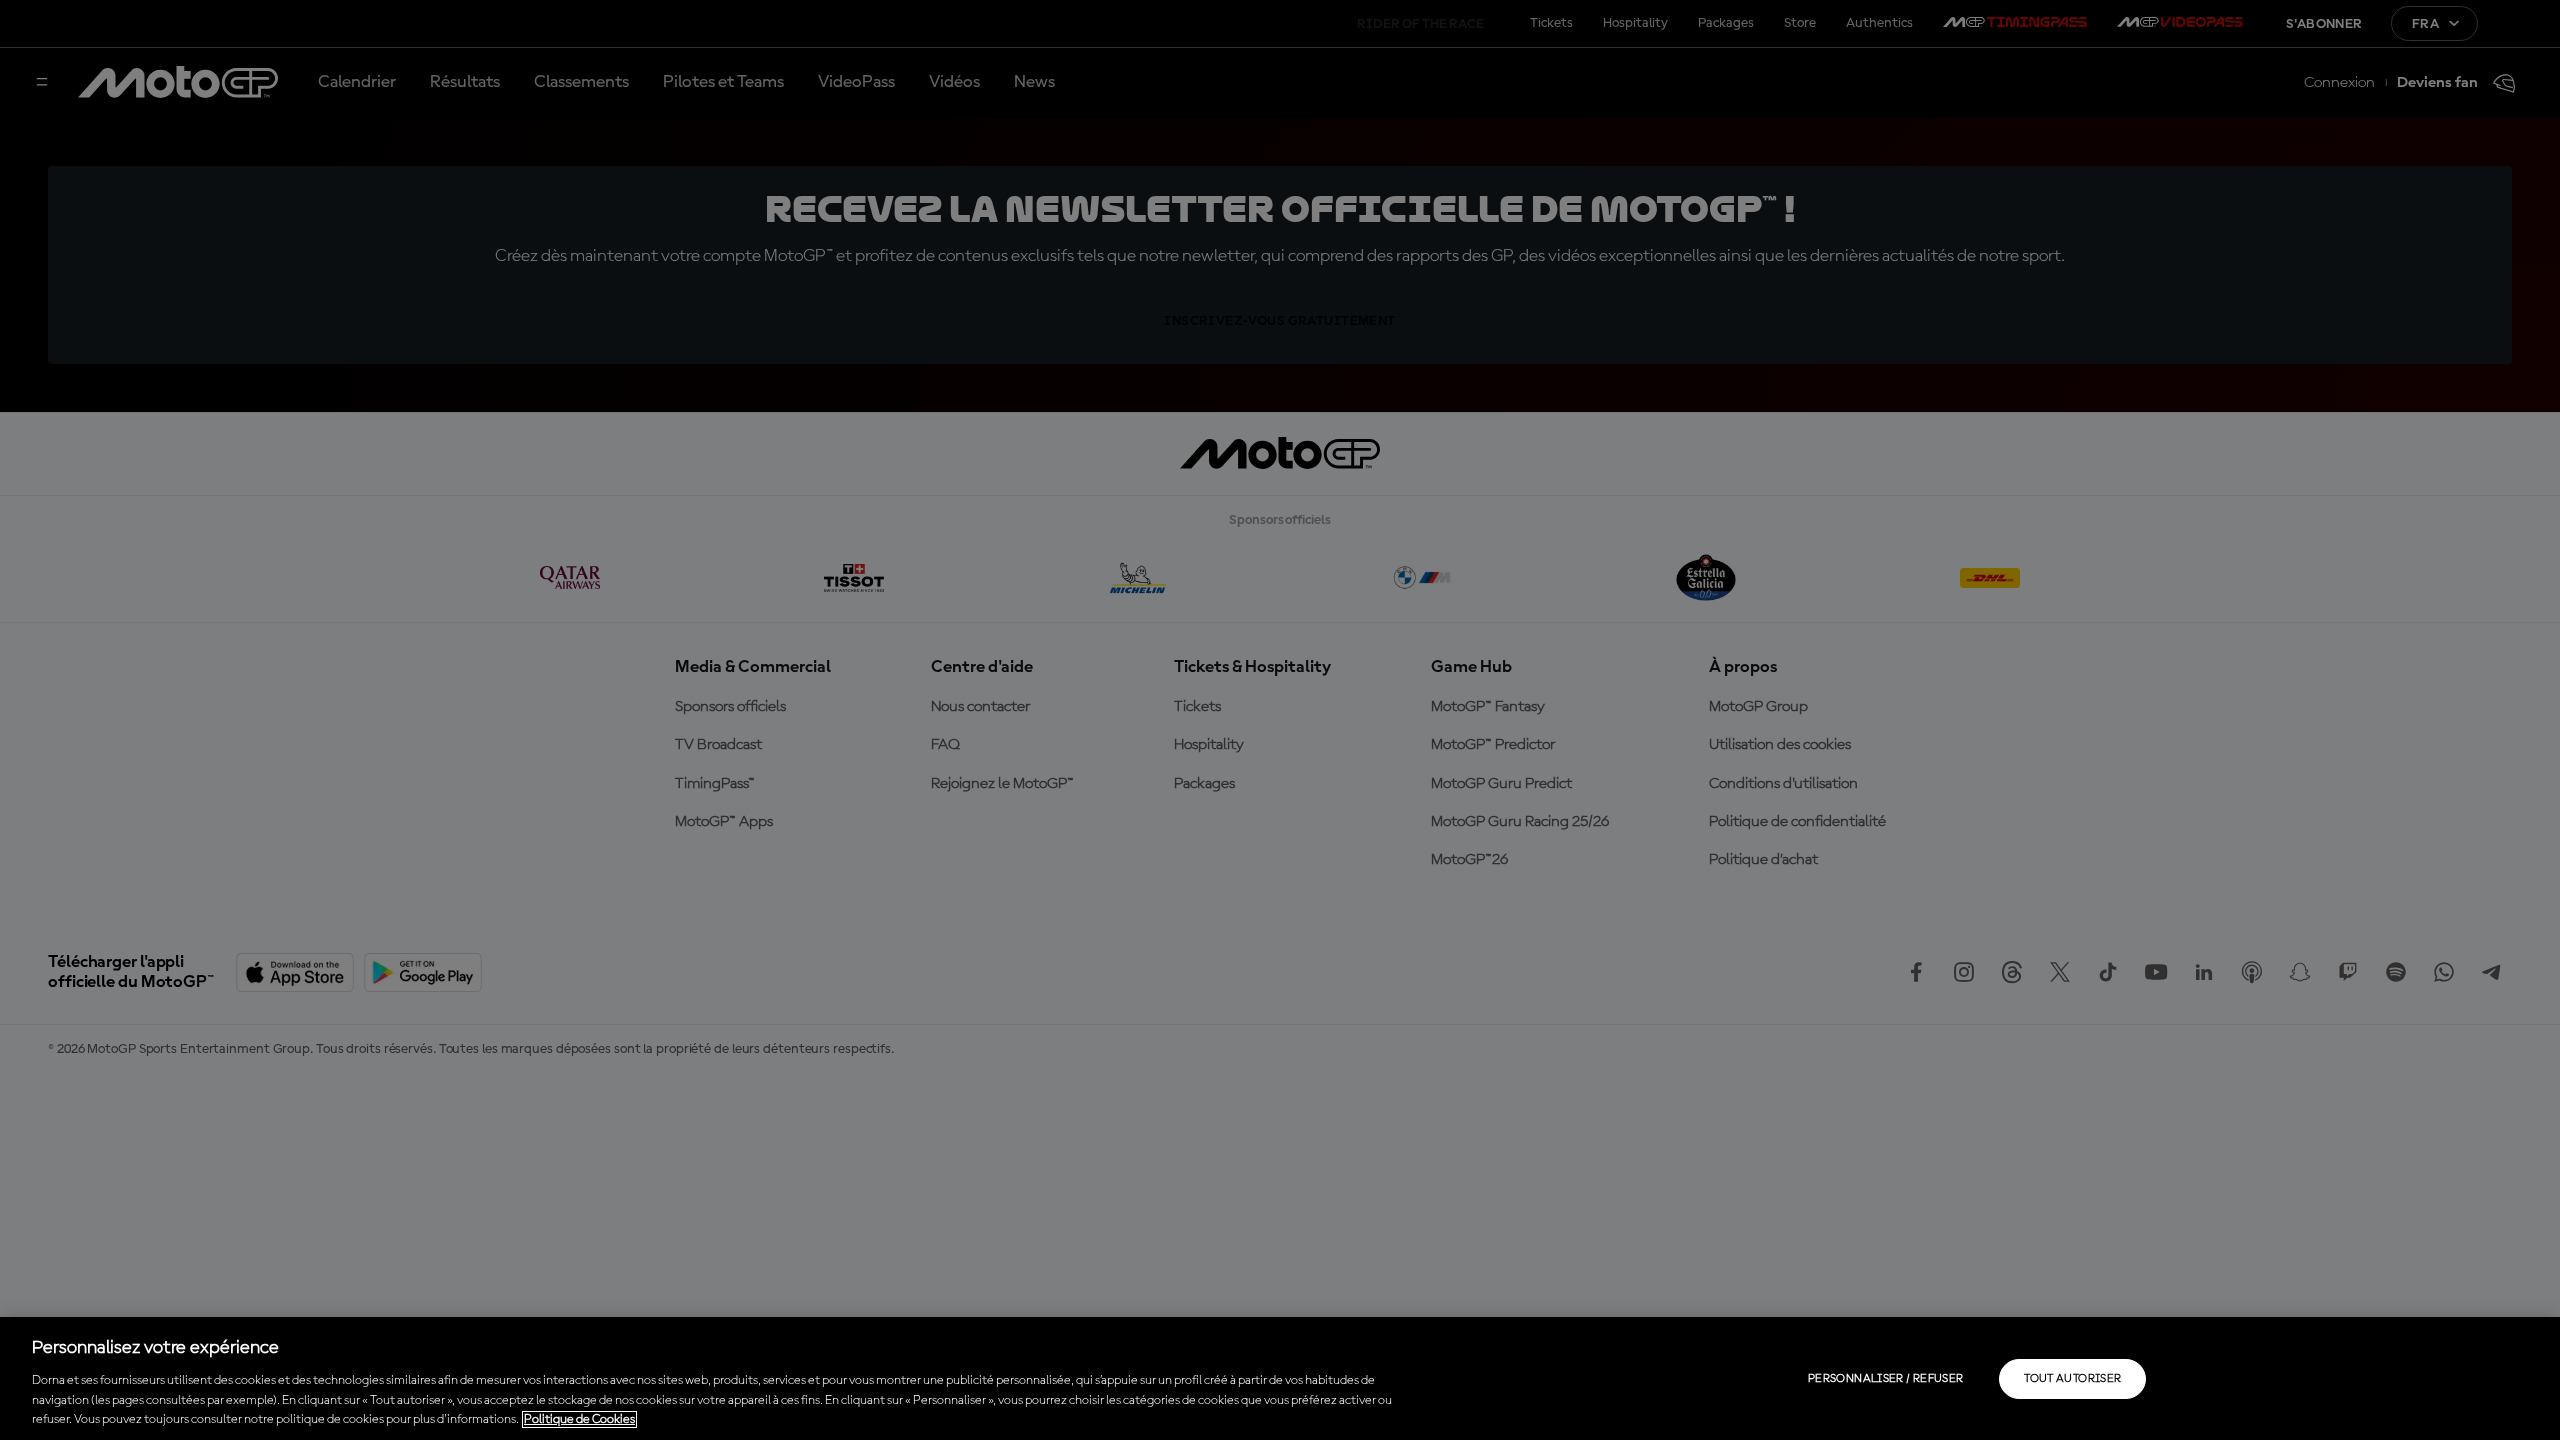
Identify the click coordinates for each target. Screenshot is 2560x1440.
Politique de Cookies (579, 1419)
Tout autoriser (2072, 1379)
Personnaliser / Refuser (1885, 1379)
